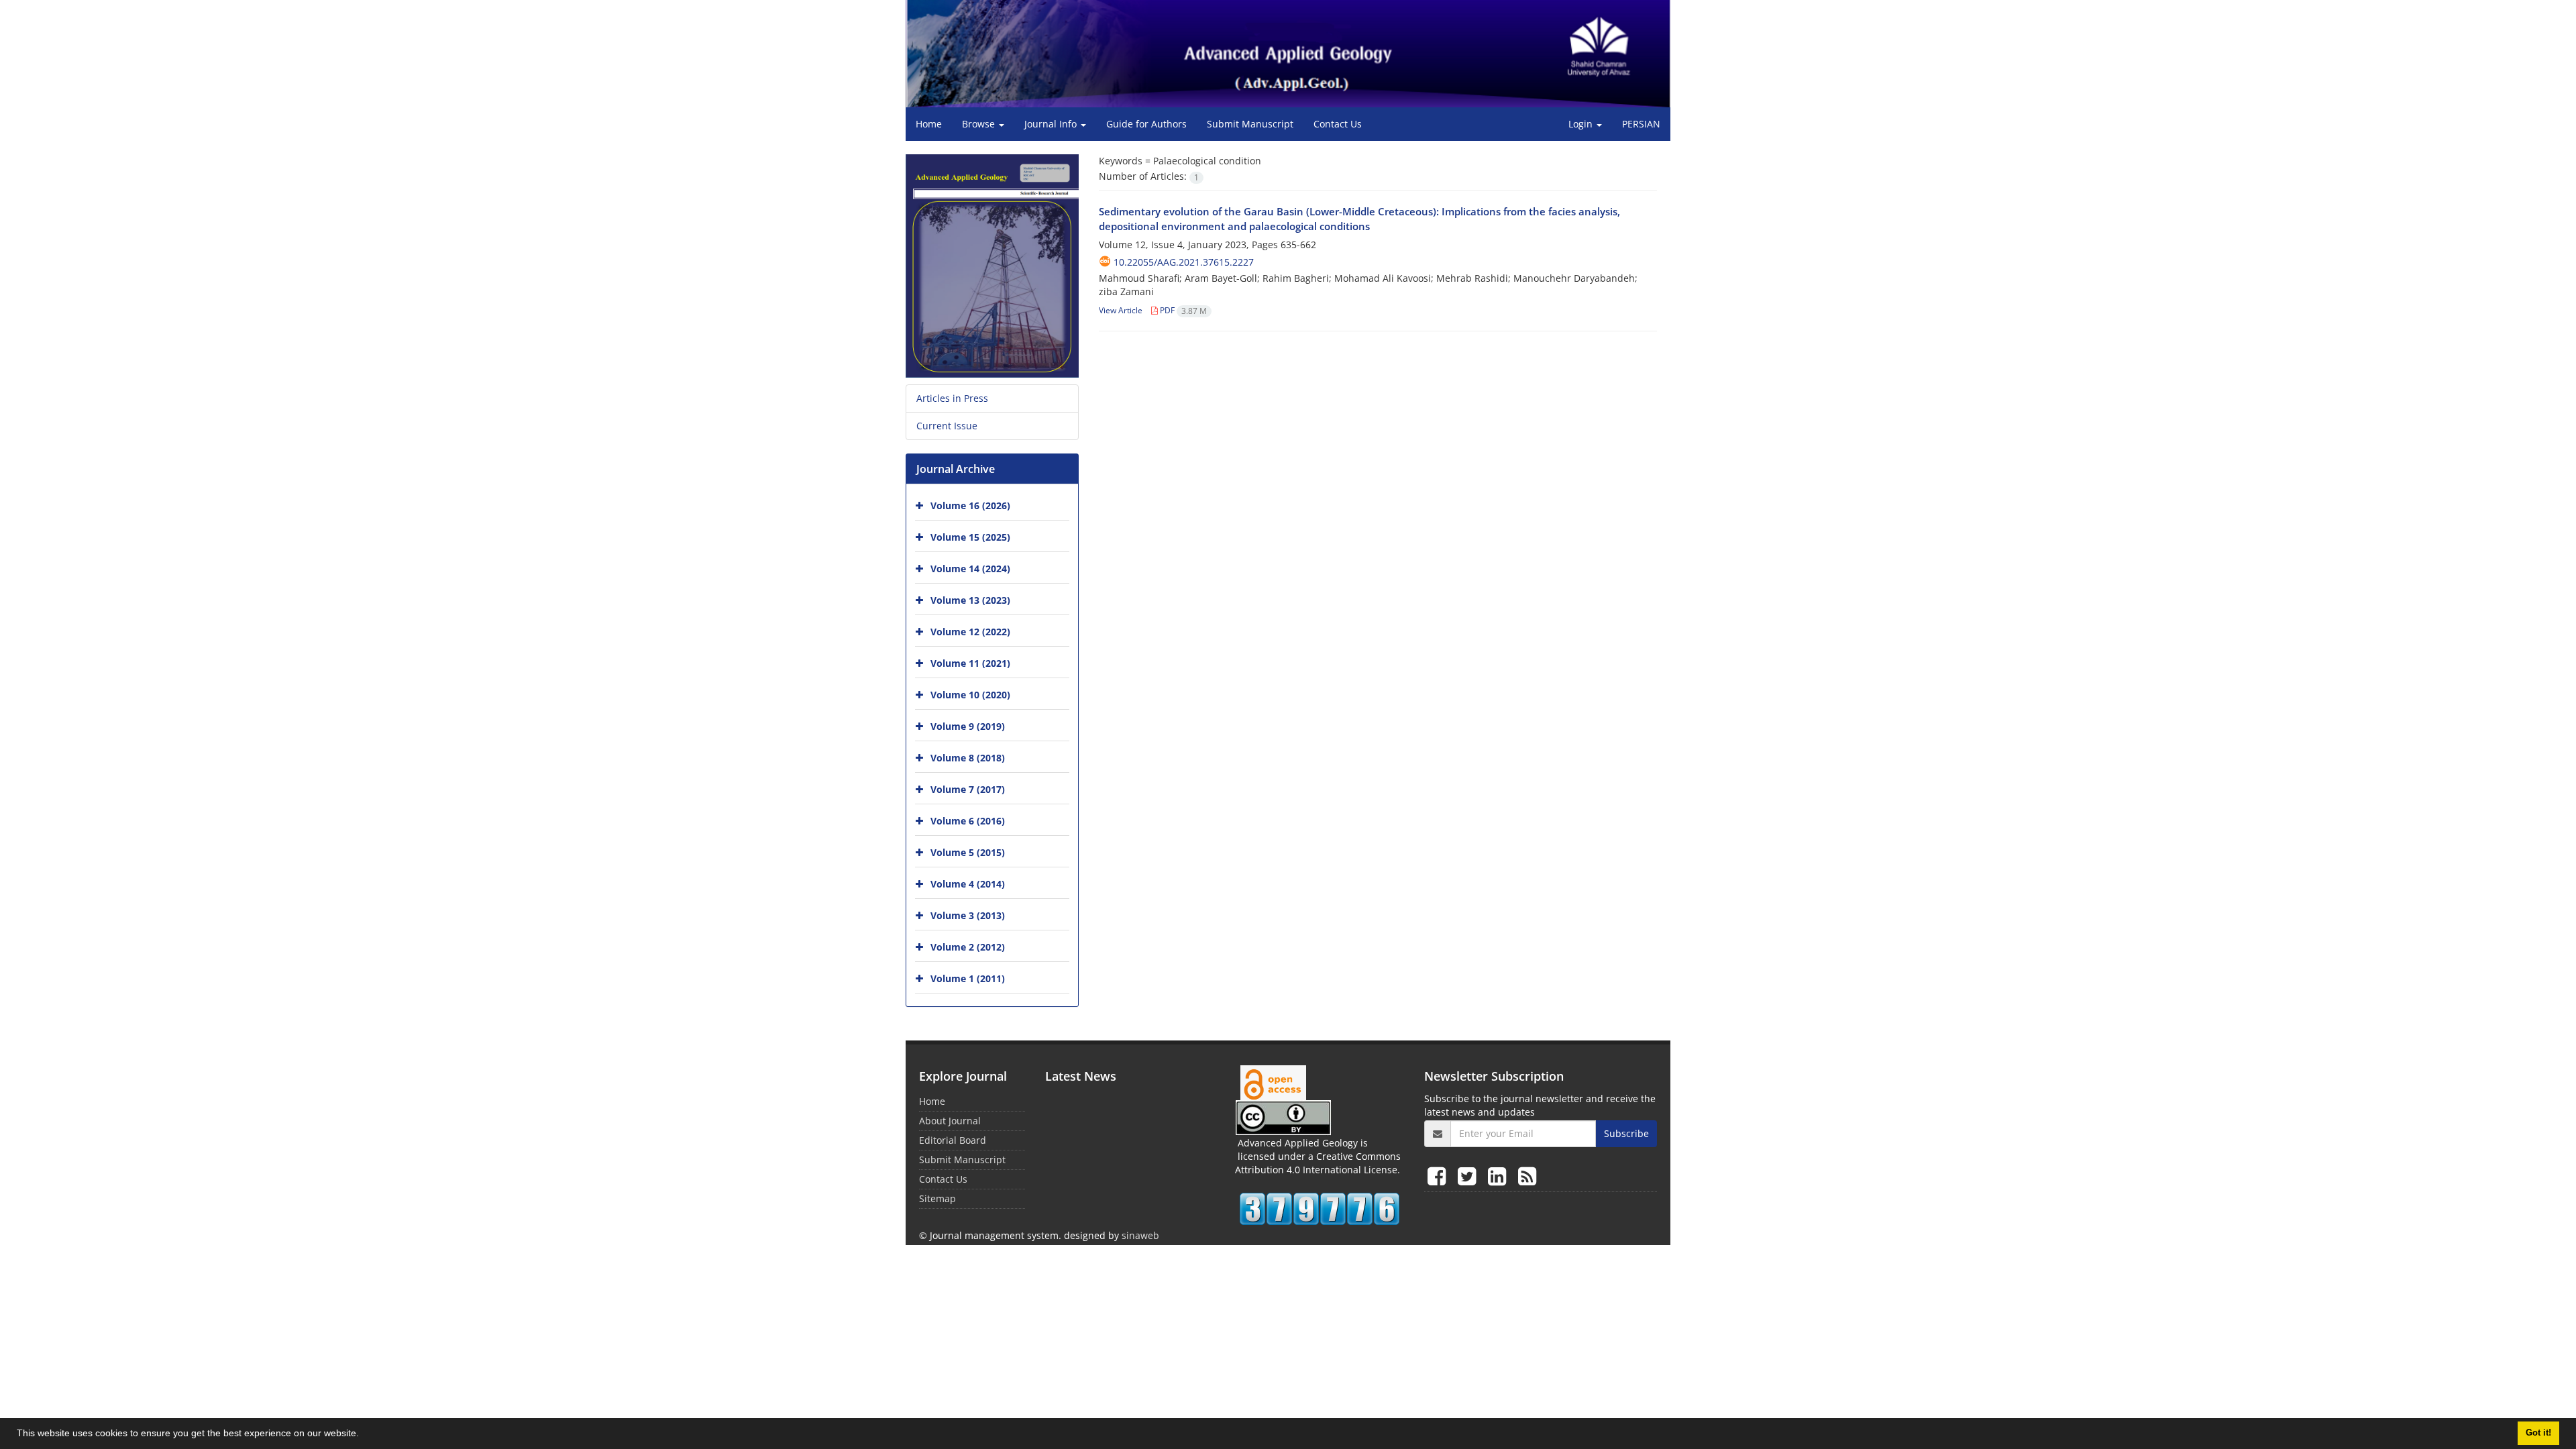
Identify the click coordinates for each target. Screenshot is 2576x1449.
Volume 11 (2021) (970, 663)
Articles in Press (952, 398)
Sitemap (937, 1198)
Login (1582, 124)
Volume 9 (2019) (968, 726)
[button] (364, 1435)
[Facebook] (1439, 1176)
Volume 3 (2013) (968, 915)
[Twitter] (1469, 1176)
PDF (1182, 310)
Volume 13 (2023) (970, 600)
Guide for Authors (1146, 124)
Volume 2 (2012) (968, 947)
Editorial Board (953, 1140)
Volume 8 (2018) (968, 758)
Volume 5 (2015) (968, 852)
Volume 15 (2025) (970, 537)
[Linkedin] (1500, 1176)
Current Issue (947, 426)
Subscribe (1626, 1133)
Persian (1641, 124)
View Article (1121, 310)
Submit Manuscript (1250, 124)
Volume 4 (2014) (968, 884)
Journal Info (1052, 124)
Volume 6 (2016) (968, 821)
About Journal (950, 1121)
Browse (980, 124)
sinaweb (1140, 1235)
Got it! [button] (2538, 1433)
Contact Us (1338, 124)
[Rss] (1527, 1176)
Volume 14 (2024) (970, 569)
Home (929, 124)
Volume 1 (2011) (968, 978)
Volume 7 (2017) (968, 789)
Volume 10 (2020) (970, 695)
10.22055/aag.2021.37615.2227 (1184, 262)
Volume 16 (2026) (970, 505)
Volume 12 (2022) (970, 632)
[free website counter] (1320, 1209)
